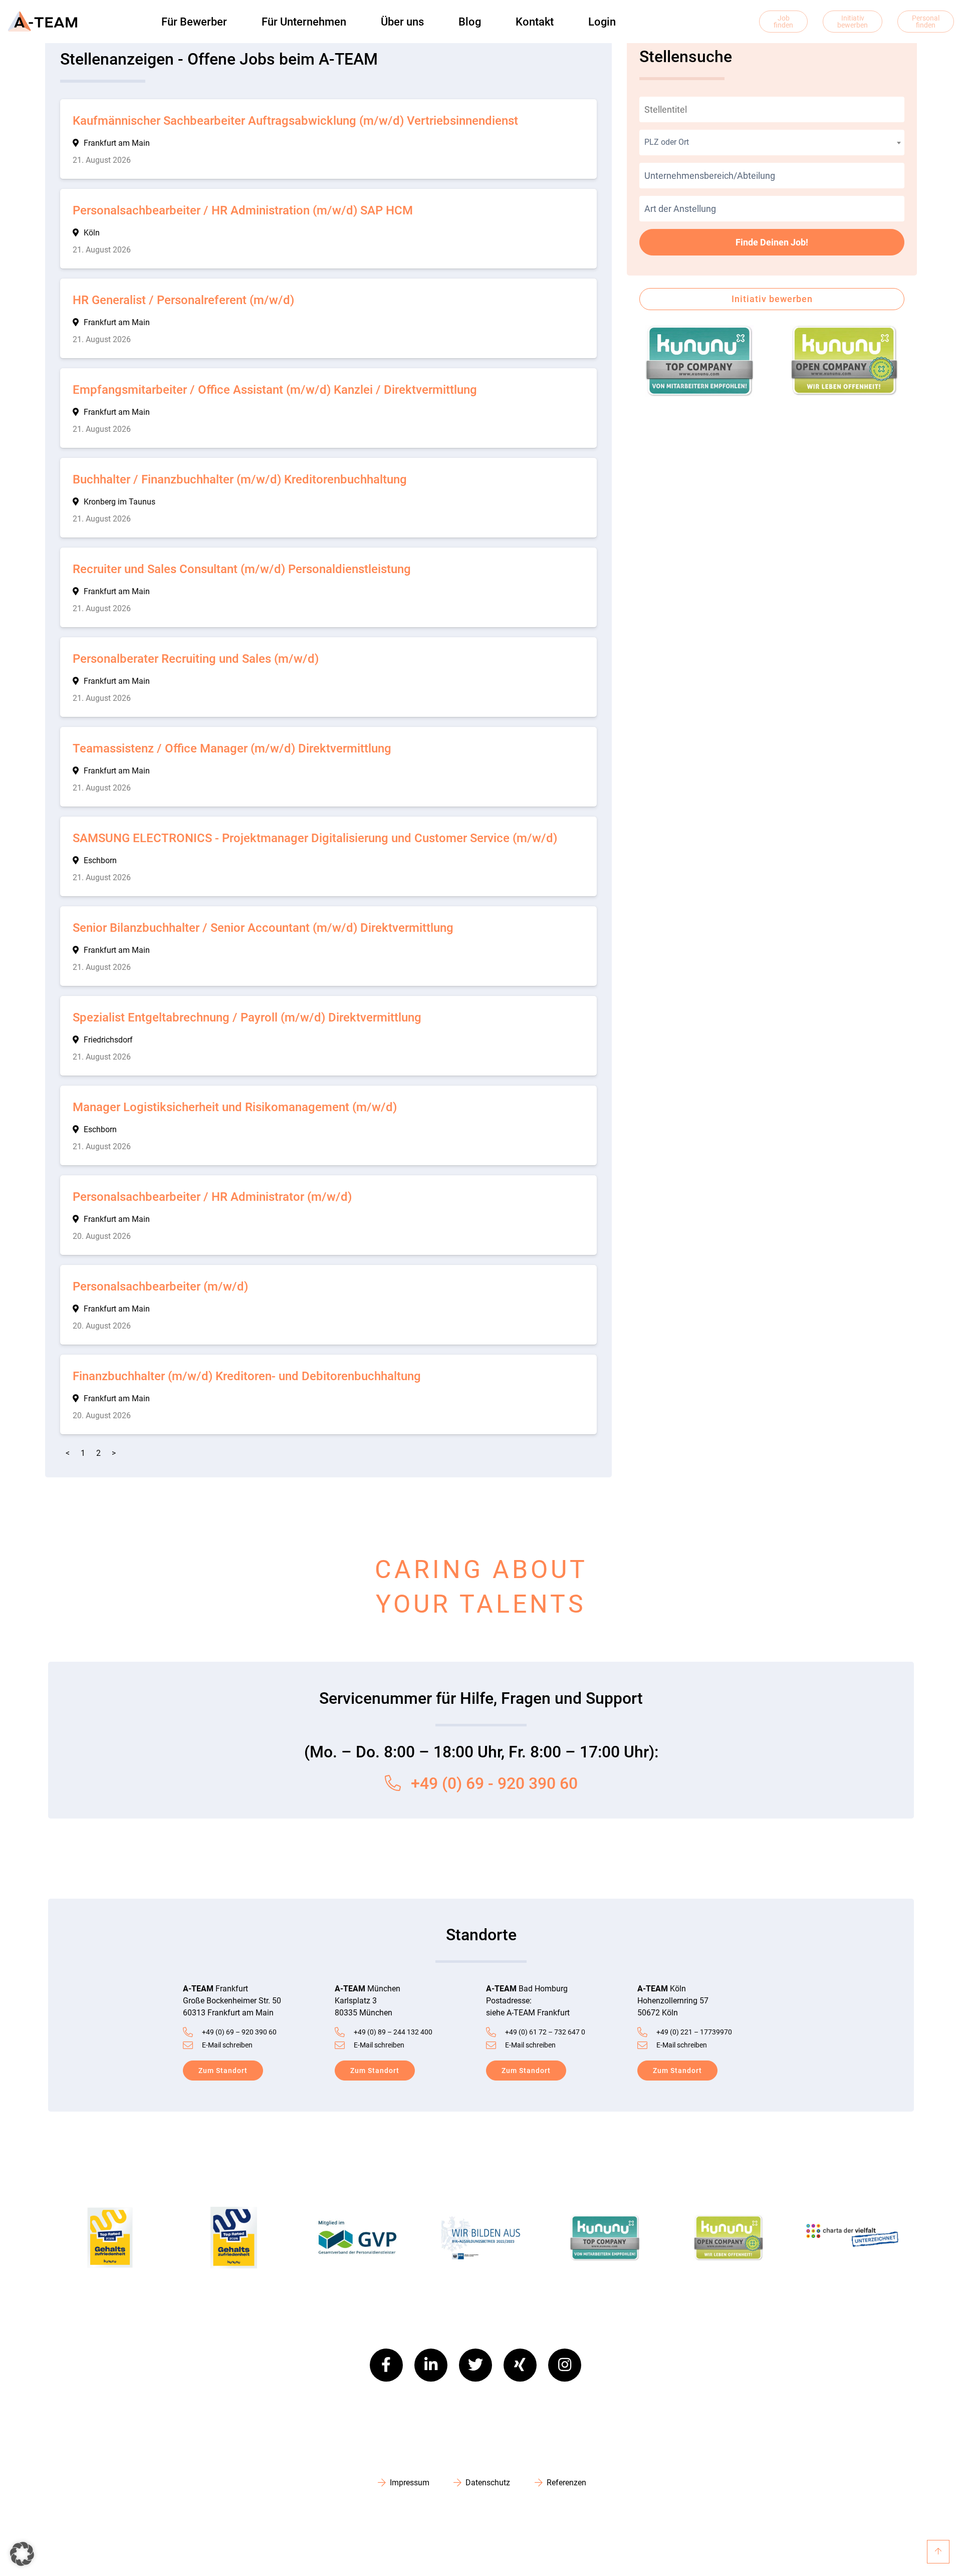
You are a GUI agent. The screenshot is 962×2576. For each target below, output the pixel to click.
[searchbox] (772, 176)
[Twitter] (475, 2365)
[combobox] (772, 143)
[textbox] (772, 142)
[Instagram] (565, 2365)
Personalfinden (926, 22)
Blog (470, 22)
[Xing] (520, 2365)
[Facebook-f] (386, 2365)
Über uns (402, 22)
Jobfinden (783, 22)
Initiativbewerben (853, 22)
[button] (22, 2554)
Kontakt (535, 22)
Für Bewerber (194, 22)
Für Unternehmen (304, 22)
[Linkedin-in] (431, 2365)
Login (602, 22)
